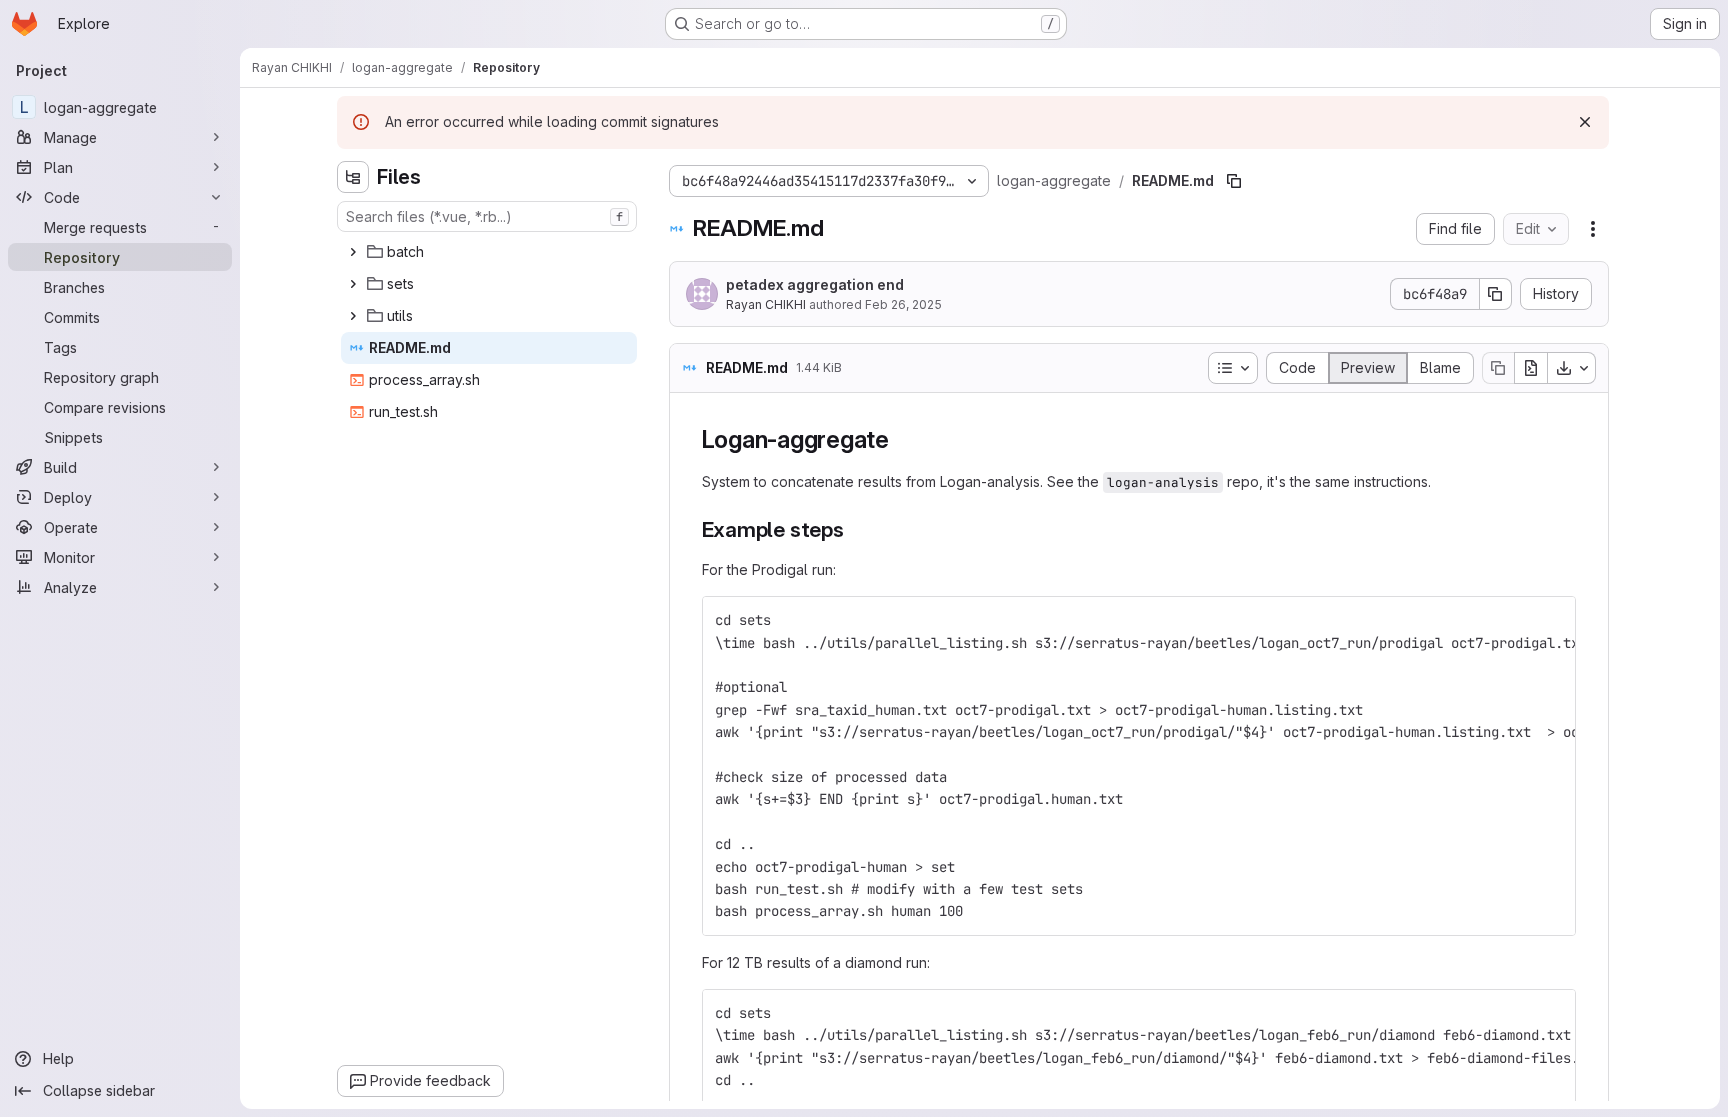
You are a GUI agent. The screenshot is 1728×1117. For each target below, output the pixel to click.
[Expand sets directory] (353, 284)
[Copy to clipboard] (1552, 620)
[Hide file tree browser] (353, 177)
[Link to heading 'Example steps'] (855, 529)
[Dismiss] (1585, 122)
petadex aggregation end (815, 284)
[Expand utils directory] (353, 316)
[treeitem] (489, 252)
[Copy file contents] (1498, 368)
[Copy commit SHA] (1496, 294)
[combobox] (487, 216)
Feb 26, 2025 (903, 304)
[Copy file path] (1234, 181)
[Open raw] (1531, 368)
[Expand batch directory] (353, 252)
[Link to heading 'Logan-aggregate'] (902, 439)
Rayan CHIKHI (766, 304)
